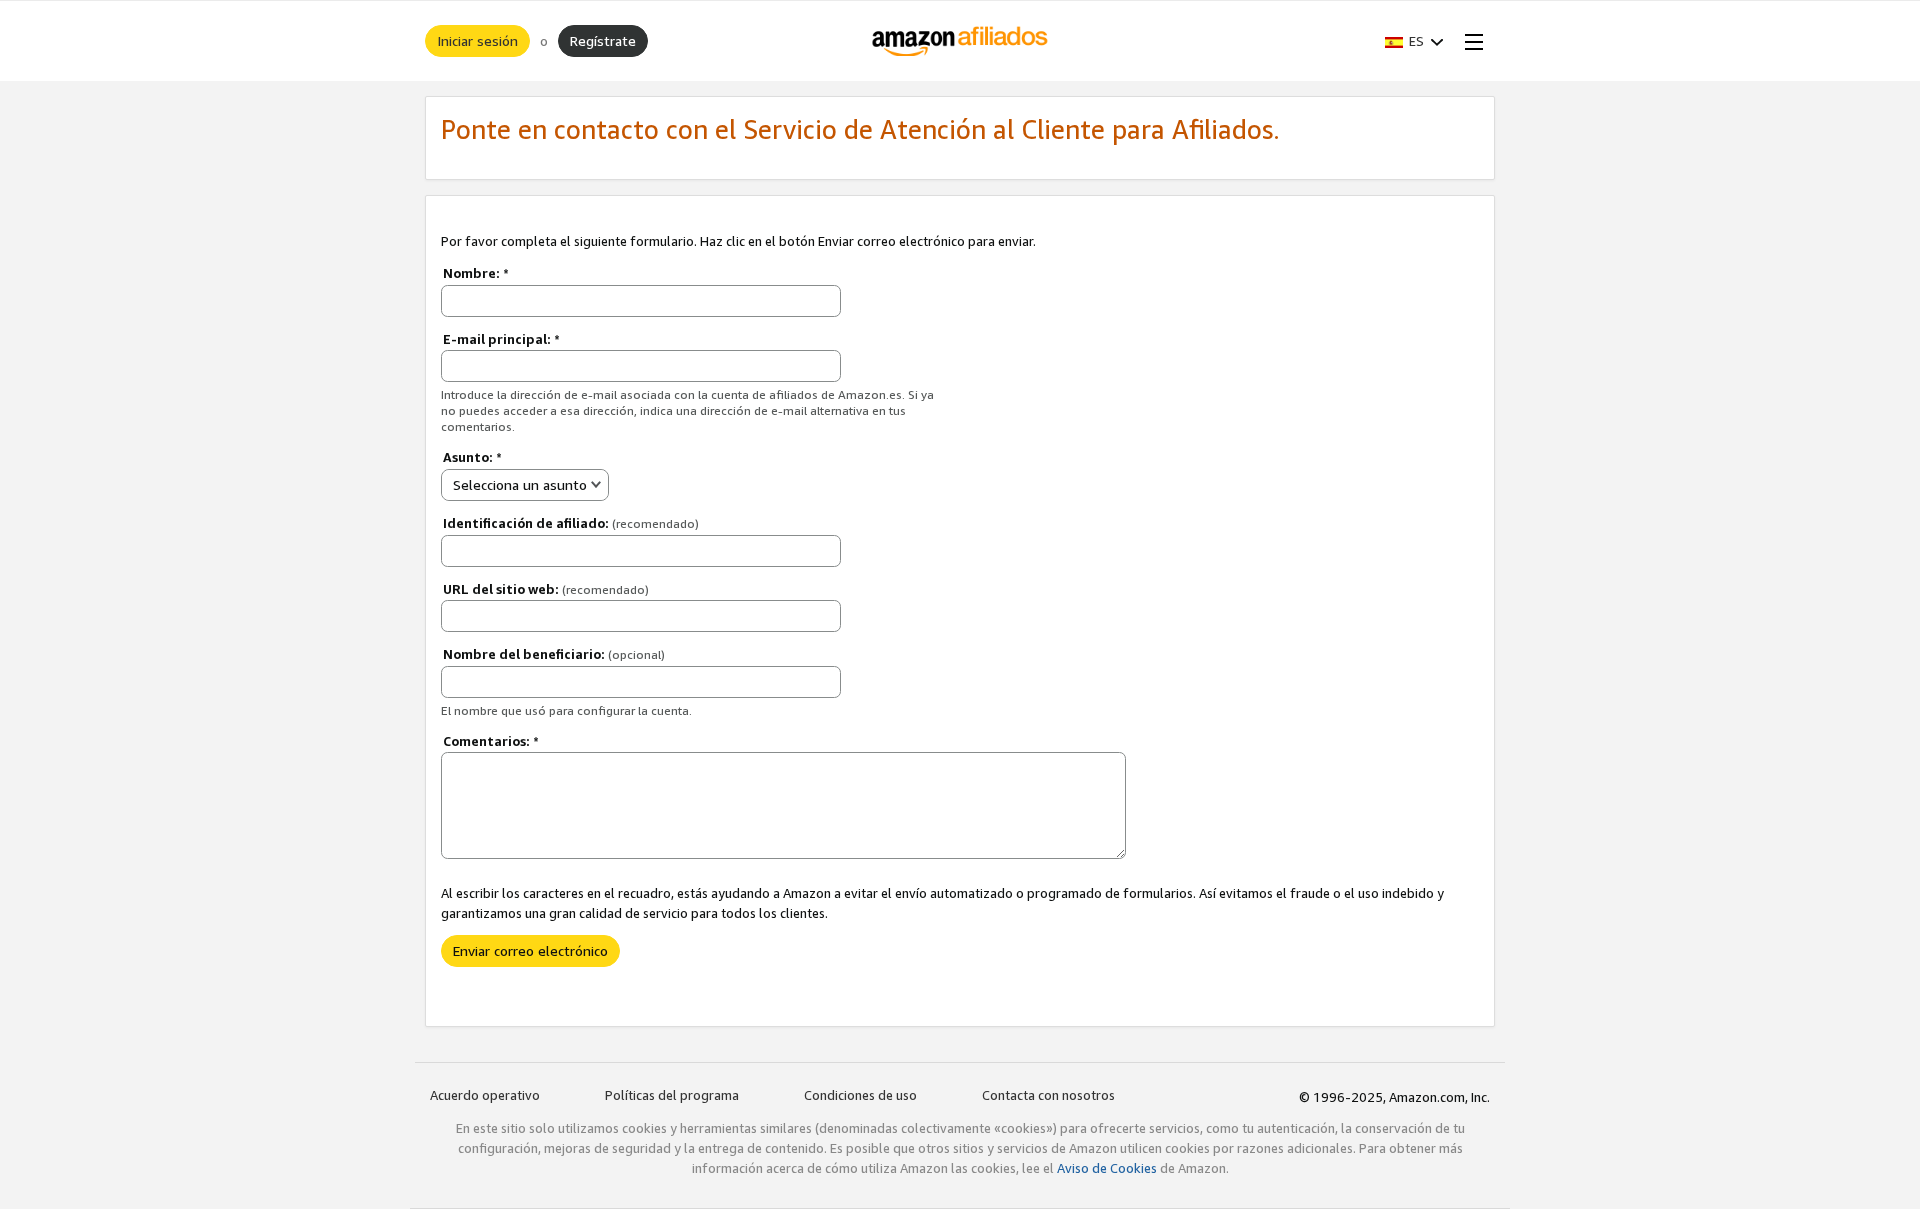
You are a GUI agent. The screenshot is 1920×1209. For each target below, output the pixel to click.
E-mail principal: (501, 339)
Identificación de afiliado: (571, 523)
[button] (1414, 41)
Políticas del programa (672, 1095)
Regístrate (603, 40)
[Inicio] (960, 41)
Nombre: (476, 273)
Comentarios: (491, 741)
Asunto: (472, 457)
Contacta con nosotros (1048, 1095)
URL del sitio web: (546, 589)
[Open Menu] (1470, 41)
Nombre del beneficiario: (554, 654)
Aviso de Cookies (1107, 1168)
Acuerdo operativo (485, 1095)
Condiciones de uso (860, 1095)
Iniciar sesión (477, 40)
